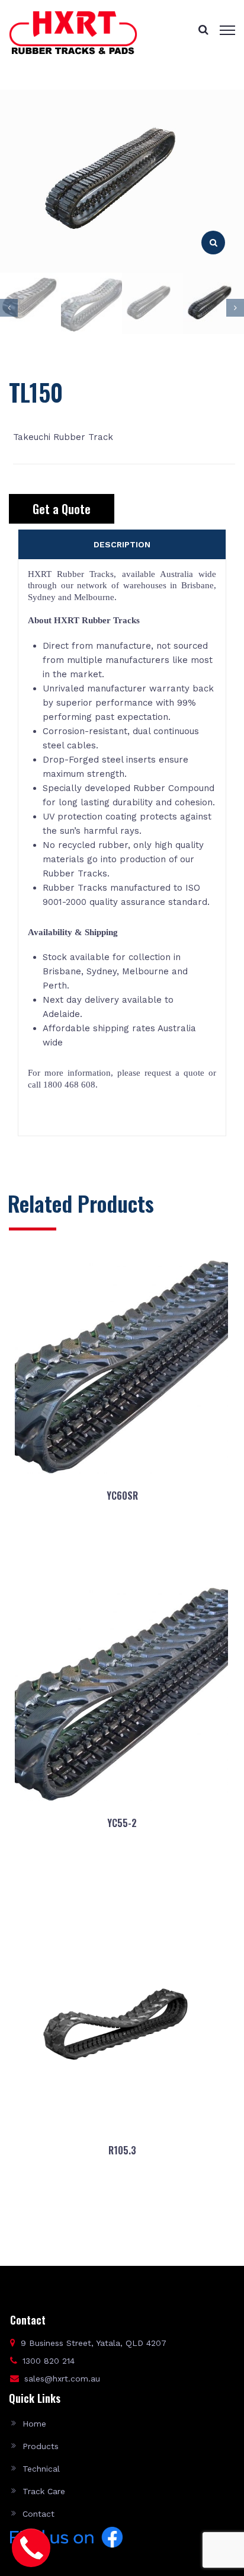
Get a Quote (62, 509)
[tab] (122, 544)
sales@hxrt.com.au (62, 2379)
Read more (122, 1553)
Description (122, 544)
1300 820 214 (49, 2361)
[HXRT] (73, 32)
